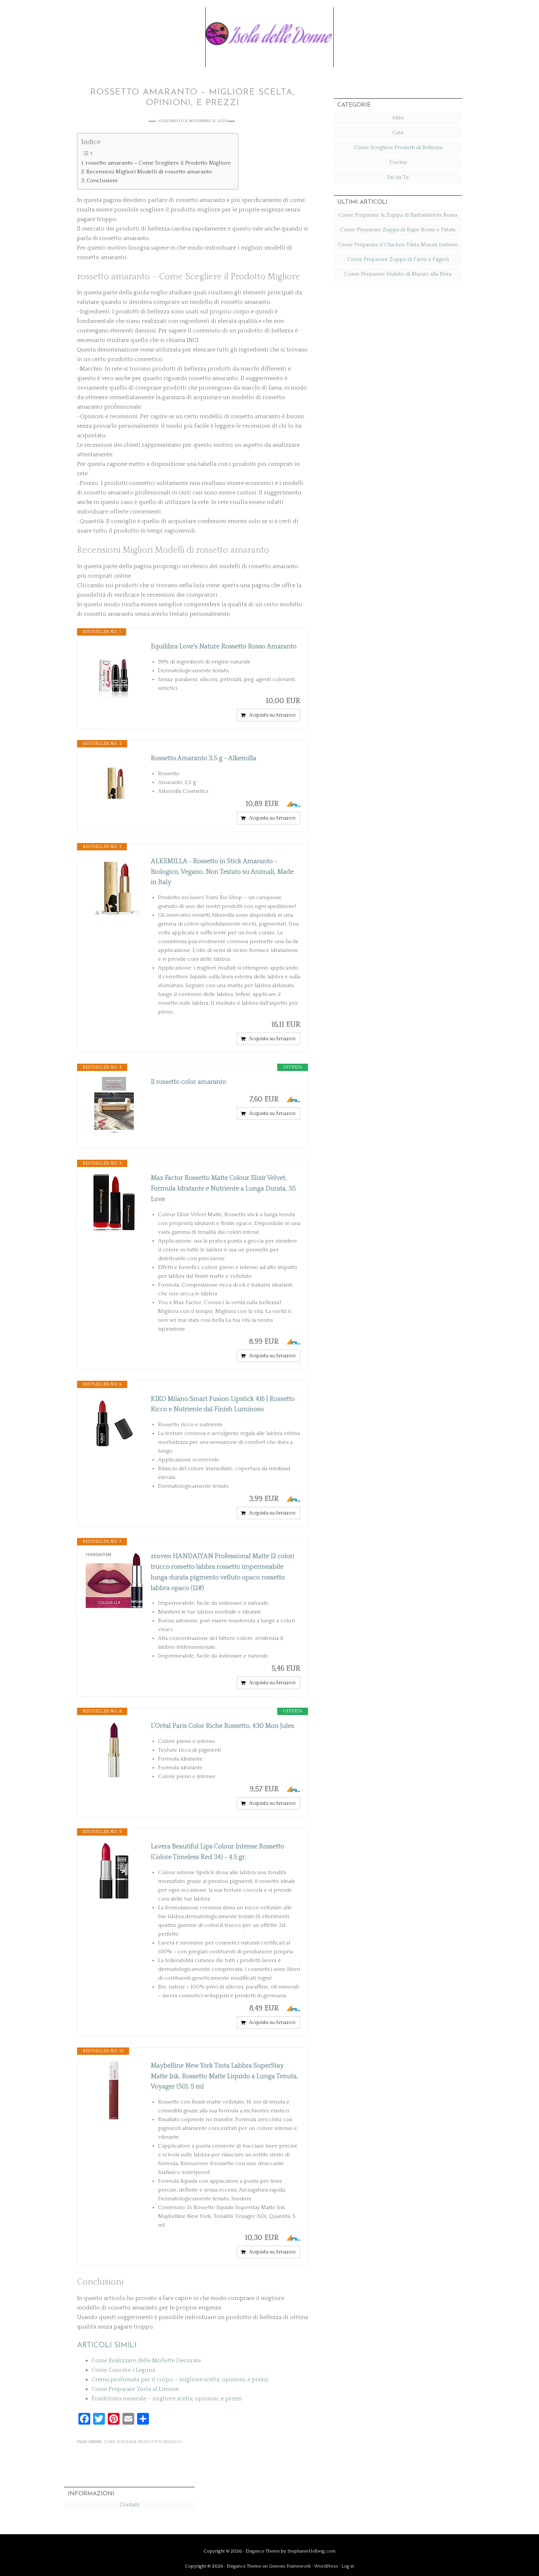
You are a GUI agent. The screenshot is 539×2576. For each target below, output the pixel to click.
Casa (398, 133)
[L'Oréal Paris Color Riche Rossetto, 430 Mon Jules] (114, 1750)
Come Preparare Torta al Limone (135, 2389)
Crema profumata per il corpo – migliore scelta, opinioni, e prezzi (180, 2380)
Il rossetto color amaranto (188, 1082)
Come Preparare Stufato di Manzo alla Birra (398, 274)
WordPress (326, 2566)
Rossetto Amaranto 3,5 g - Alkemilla (203, 758)
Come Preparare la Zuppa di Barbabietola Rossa (398, 215)
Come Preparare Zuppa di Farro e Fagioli (398, 259)
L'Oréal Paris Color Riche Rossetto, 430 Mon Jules (222, 1726)
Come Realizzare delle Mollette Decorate (146, 2360)
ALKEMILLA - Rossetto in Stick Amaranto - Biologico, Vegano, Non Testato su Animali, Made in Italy (222, 872)
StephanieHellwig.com (311, 2551)
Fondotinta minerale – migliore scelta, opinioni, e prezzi (167, 2399)
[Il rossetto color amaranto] (114, 1106)
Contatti (129, 2505)
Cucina (398, 162)
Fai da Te (398, 177)
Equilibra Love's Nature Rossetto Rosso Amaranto (224, 647)
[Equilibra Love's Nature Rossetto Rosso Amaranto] (114, 671)
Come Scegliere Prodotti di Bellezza (143, 2442)
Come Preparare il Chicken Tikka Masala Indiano (398, 245)
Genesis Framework (290, 2566)
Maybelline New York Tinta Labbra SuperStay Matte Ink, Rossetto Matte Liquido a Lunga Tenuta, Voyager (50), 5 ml (224, 2076)
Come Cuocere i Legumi (124, 2370)
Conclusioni (102, 181)
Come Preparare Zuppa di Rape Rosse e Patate (398, 230)
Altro (398, 118)
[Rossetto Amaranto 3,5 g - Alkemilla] (114, 783)
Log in (348, 2566)
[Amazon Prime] (290, 804)
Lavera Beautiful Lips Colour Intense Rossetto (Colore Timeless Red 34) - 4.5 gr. (217, 1852)
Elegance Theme (263, 2551)
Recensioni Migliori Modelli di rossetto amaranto (149, 172)
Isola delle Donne (269, 32)
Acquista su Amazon (272, 715)
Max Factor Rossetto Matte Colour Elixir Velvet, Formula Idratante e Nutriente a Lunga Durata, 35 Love (223, 1189)
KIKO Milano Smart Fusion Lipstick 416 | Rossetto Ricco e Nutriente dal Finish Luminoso (223, 1404)
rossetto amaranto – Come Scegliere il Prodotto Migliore (158, 163)
